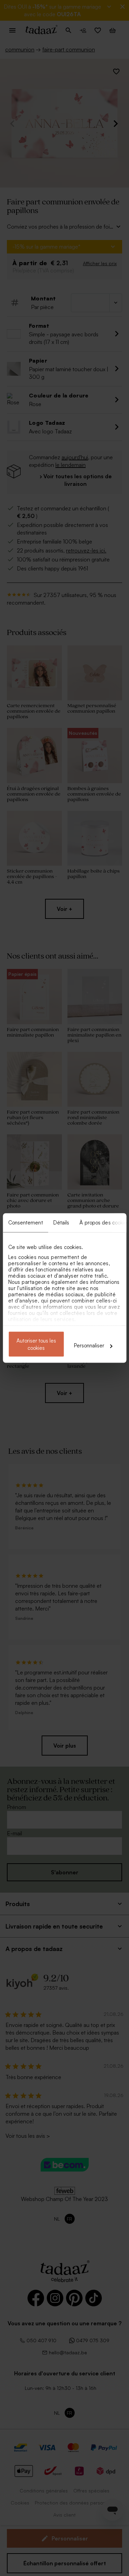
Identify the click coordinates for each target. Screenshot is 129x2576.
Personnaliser (89, 1345)
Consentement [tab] (25, 1223)
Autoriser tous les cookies (36, 1344)
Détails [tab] (61, 1223)
